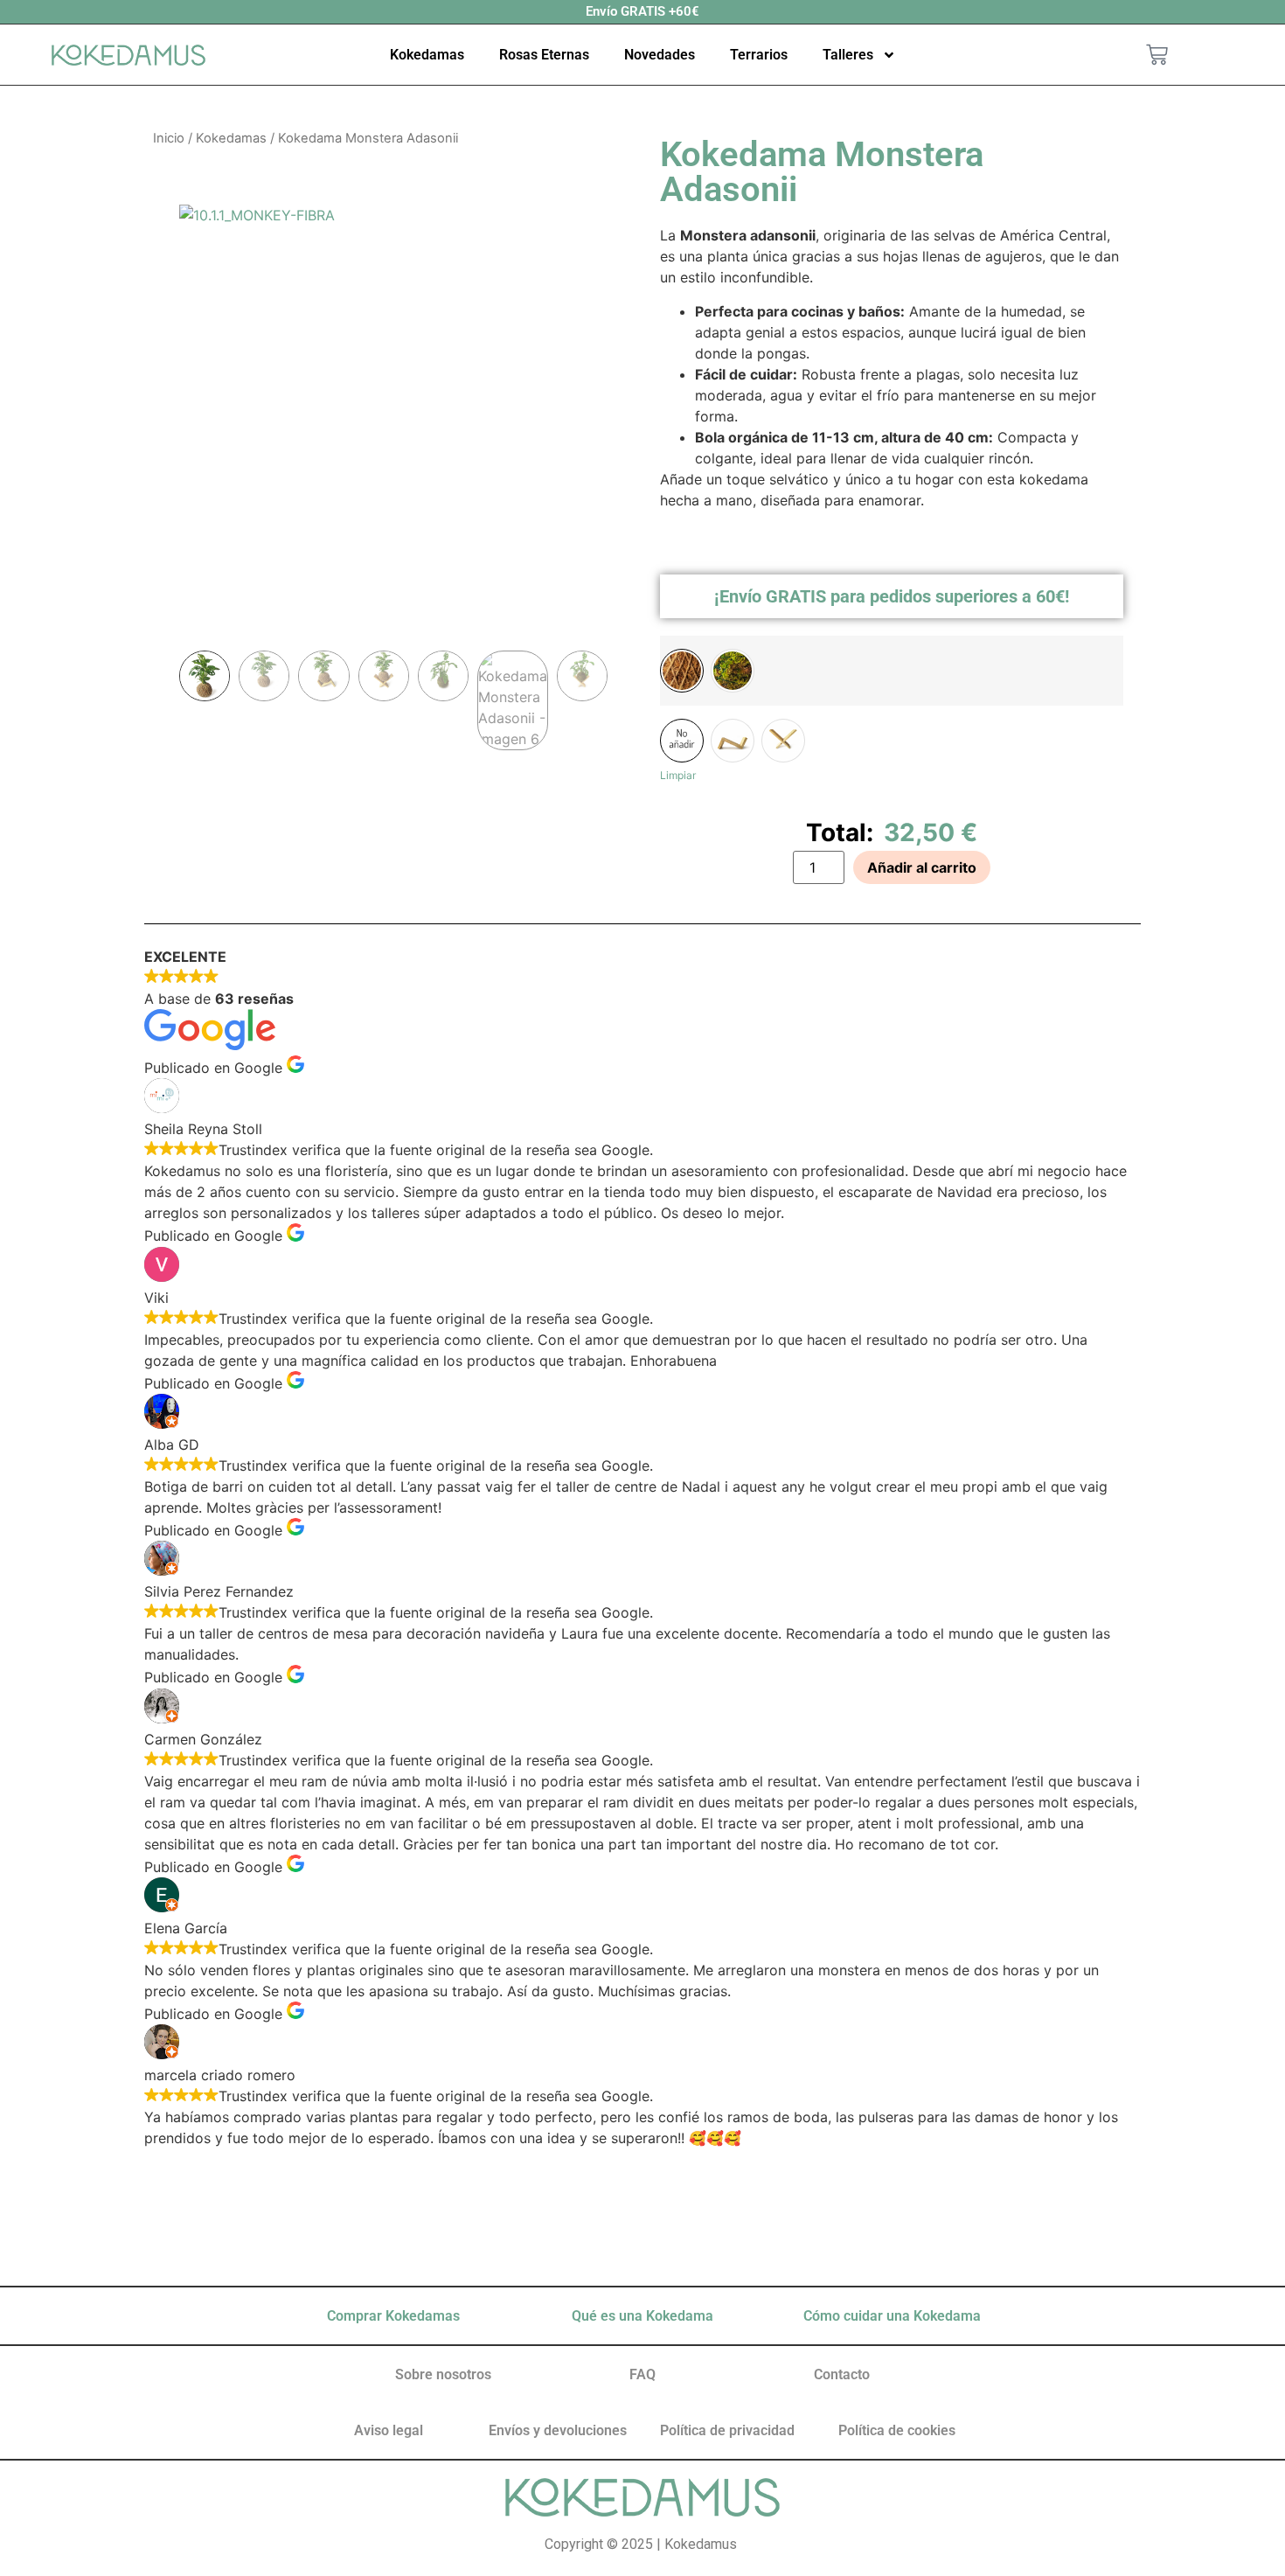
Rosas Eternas (544, 55)
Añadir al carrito (922, 867)
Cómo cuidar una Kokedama (892, 2316)
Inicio (169, 138)
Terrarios (759, 55)
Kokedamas (427, 55)
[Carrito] (1157, 55)
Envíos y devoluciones (558, 2430)
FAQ (642, 2374)
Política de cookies (897, 2430)
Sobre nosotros (443, 2374)
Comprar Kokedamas (393, 2316)
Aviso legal (389, 2430)
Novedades (660, 55)
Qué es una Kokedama (642, 2316)
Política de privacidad (727, 2430)
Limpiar (678, 775)
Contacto (842, 2374)
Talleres (848, 55)
